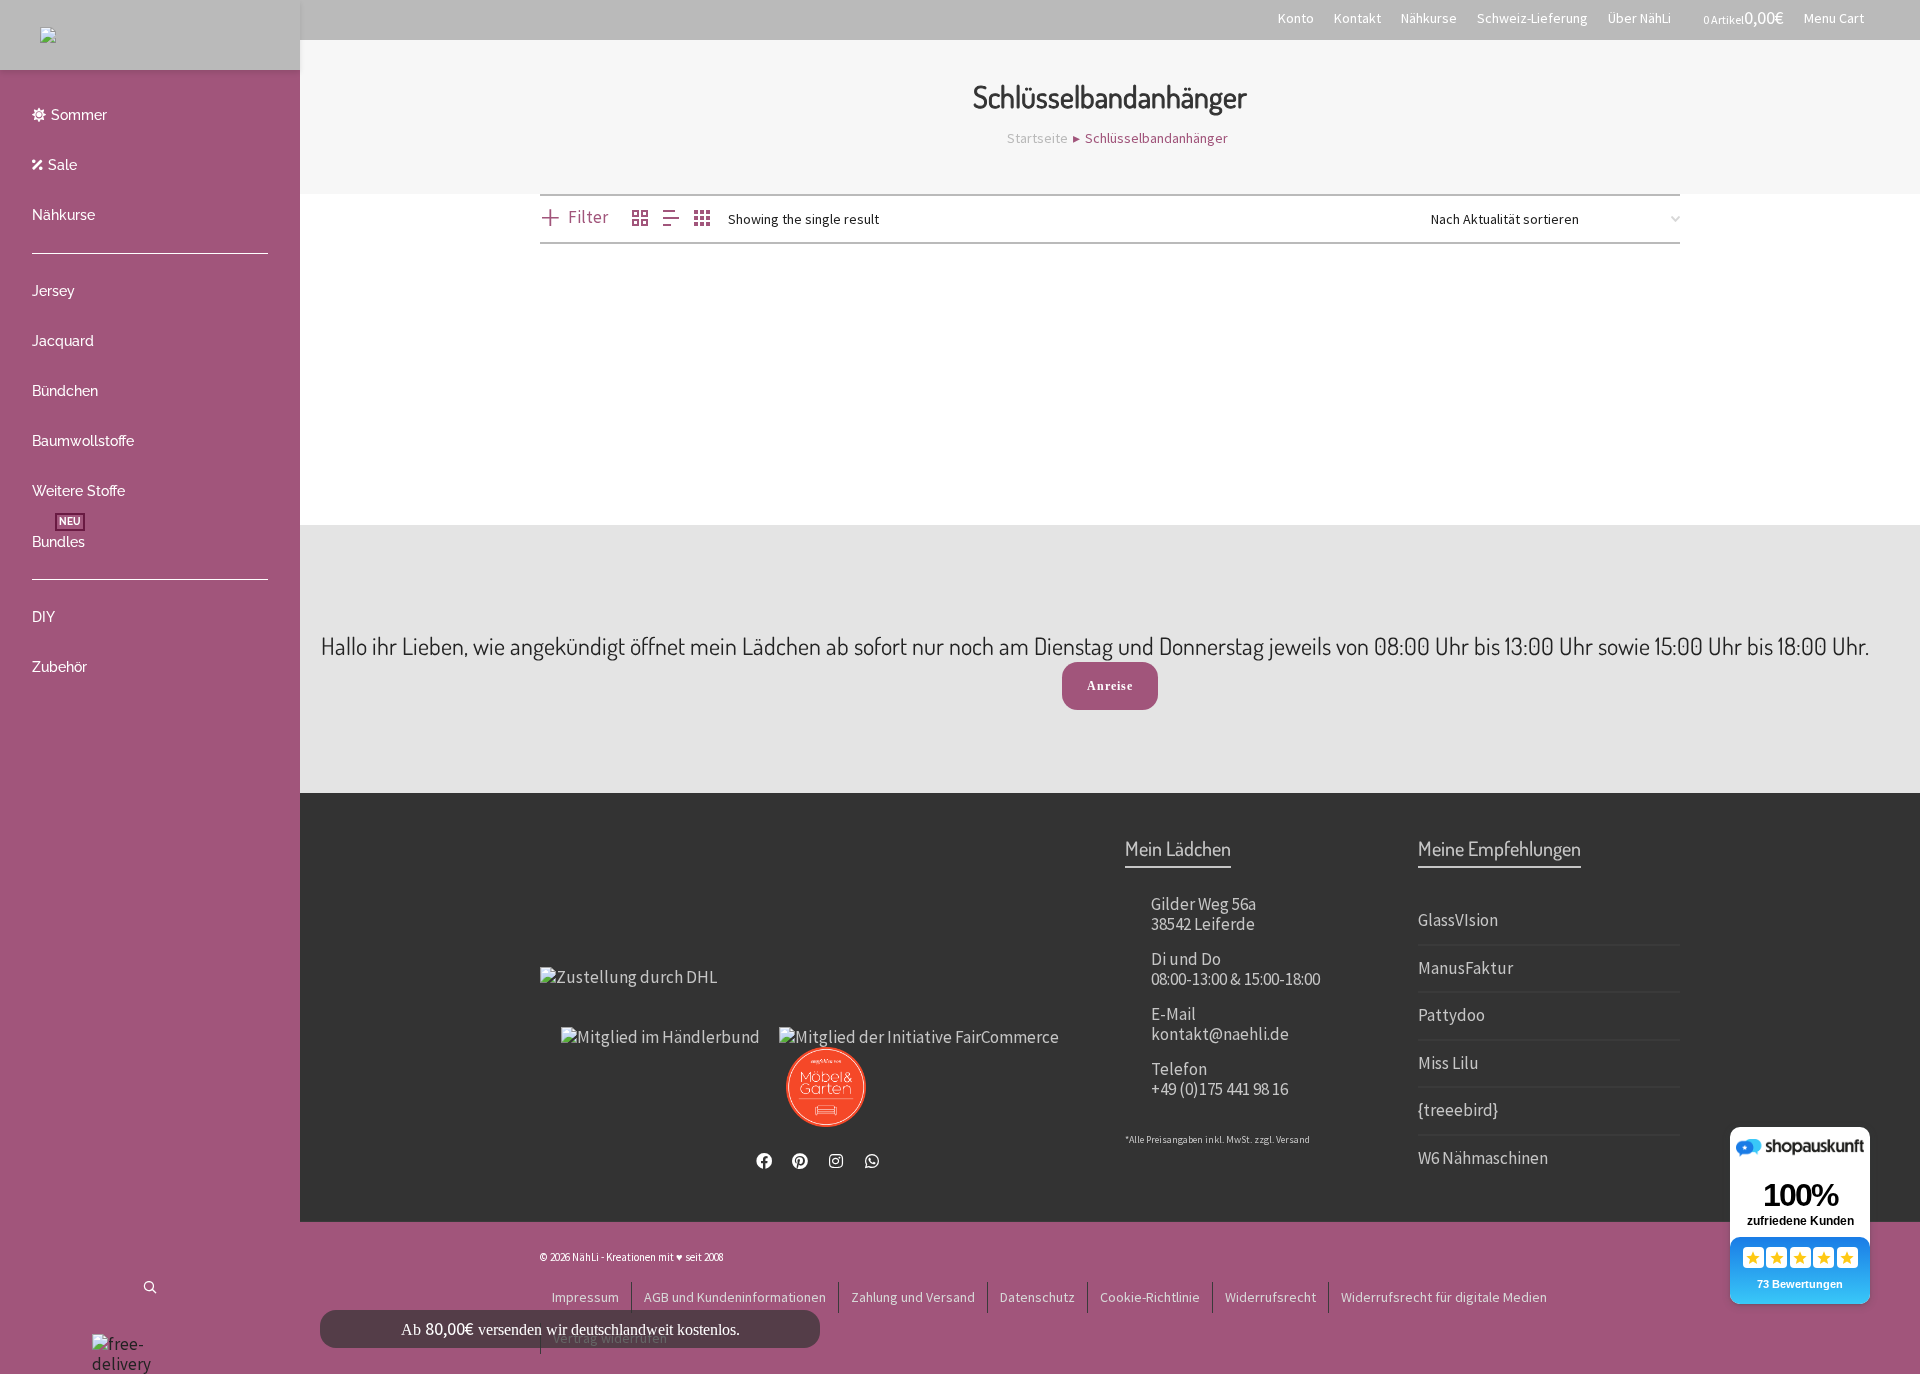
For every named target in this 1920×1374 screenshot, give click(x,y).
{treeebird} (1458, 1110)
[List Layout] (671, 219)
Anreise (1110, 686)
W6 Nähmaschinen (1483, 1158)
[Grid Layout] (702, 219)
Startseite (1037, 138)
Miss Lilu (1448, 1063)
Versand (1293, 1139)
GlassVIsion (1458, 920)
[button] (586, 292)
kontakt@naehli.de (1220, 1034)
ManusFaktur (1465, 968)
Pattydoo (1451, 1015)
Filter (588, 217)
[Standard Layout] (640, 219)
